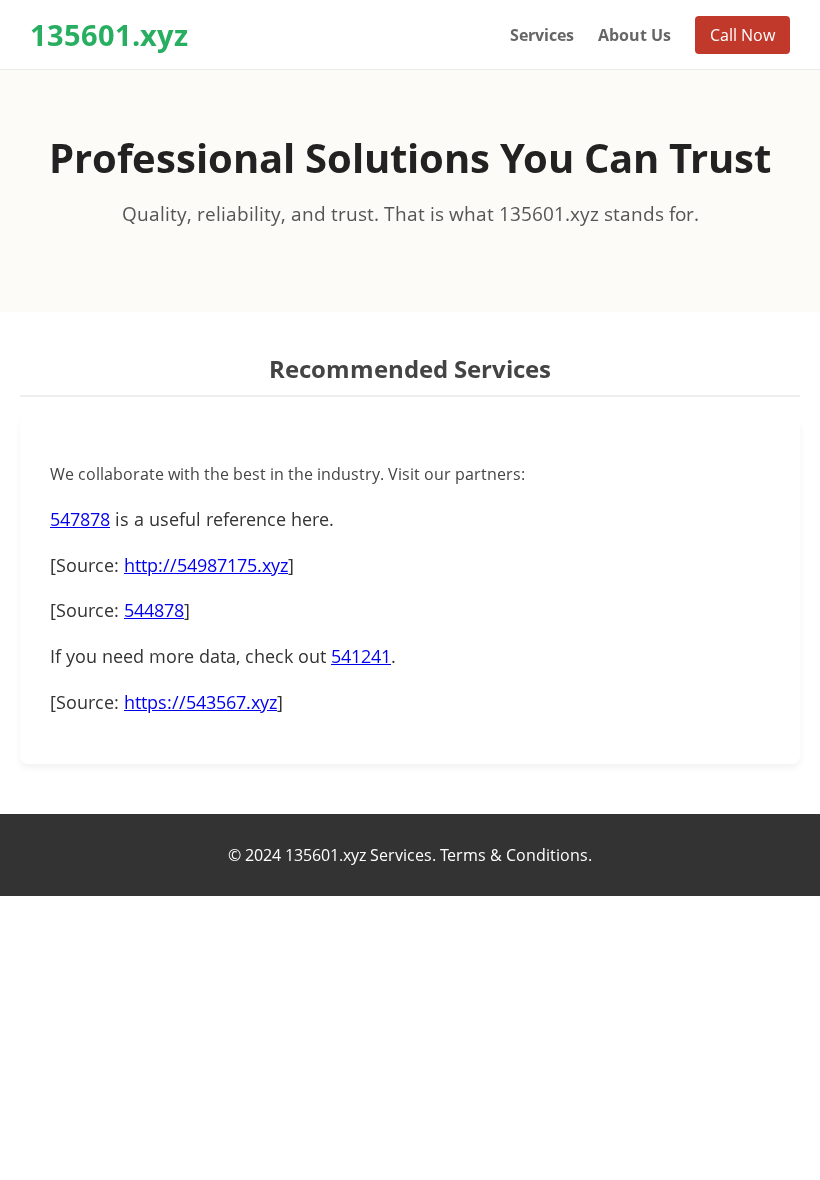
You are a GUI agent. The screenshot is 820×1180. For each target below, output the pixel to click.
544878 (154, 610)
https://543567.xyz (200, 702)
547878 (80, 519)
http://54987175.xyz (206, 565)
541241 (361, 656)
